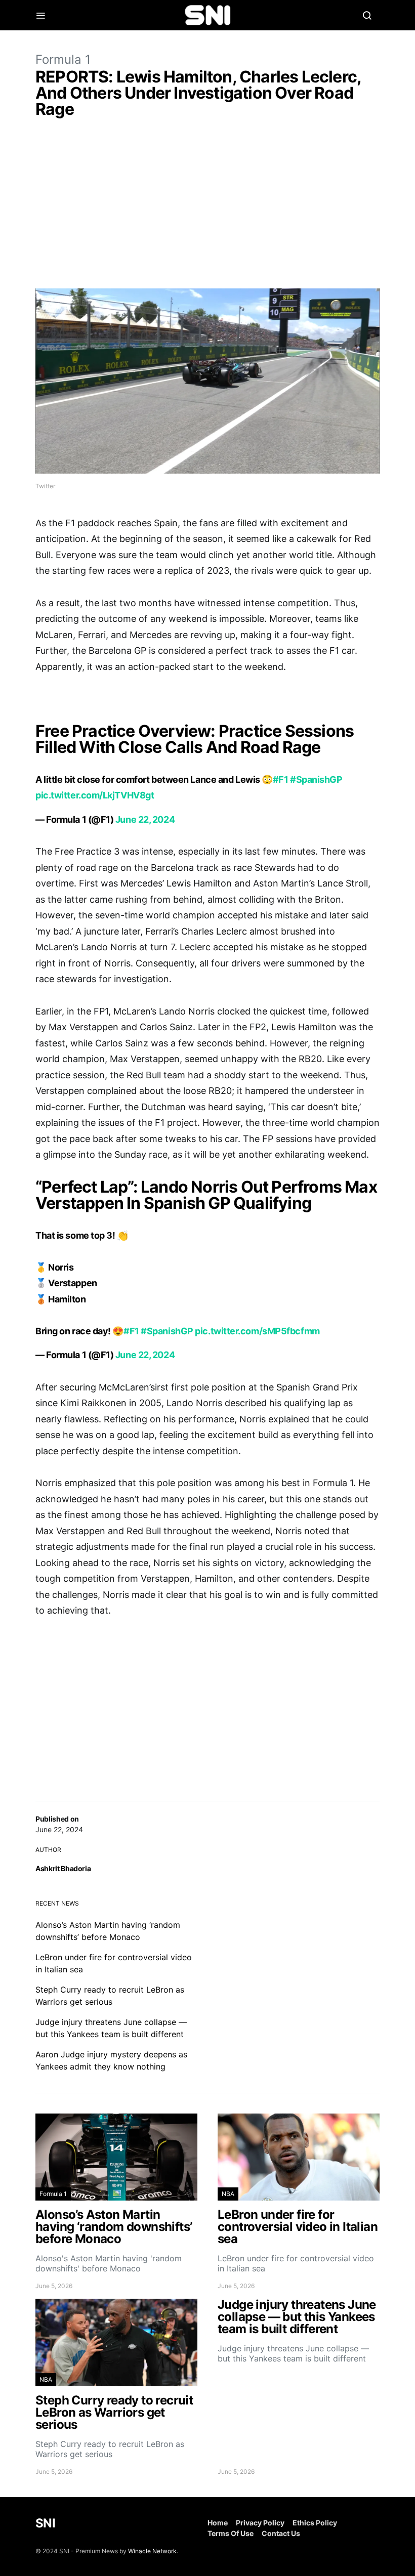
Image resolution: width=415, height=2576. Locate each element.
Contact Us (281, 2533)
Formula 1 (63, 59)
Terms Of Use (231, 2533)
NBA (228, 2194)
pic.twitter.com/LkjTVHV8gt (95, 795)
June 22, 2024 (145, 819)
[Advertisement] (207, 205)
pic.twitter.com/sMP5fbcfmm (257, 1331)
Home (218, 2523)
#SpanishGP (316, 779)
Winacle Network (152, 2551)
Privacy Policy (260, 2523)
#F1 (281, 779)
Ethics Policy (315, 2523)
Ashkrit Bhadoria (63, 1868)
